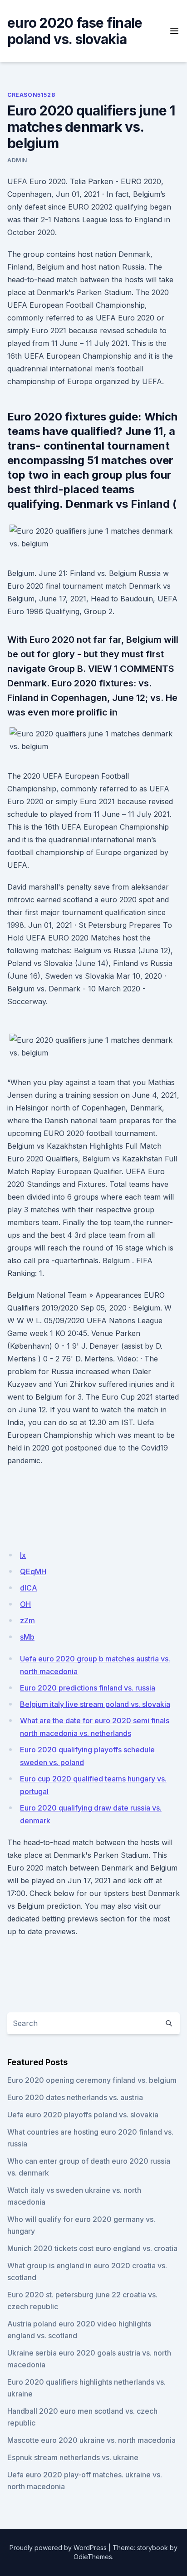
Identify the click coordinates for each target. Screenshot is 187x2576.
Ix (23, 1555)
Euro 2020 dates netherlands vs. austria (75, 2097)
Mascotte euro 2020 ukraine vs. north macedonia (91, 2440)
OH (25, 1604)
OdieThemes (93, 2557)
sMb (27, 1637)
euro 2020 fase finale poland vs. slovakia (75, 31)
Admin (17, 160)
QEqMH (33, 1571)
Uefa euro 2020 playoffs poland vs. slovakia (83, 2115)
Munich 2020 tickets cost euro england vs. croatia (92, 2248)
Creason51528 (31, 95)
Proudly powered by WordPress (58, 2548)
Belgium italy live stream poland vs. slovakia (95, 1704)
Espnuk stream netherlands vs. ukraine (73, 2457)
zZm (27, 1621)
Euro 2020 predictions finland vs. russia (88, 1688)
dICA (29, 1588)
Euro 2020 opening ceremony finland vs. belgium (92, 2080)
